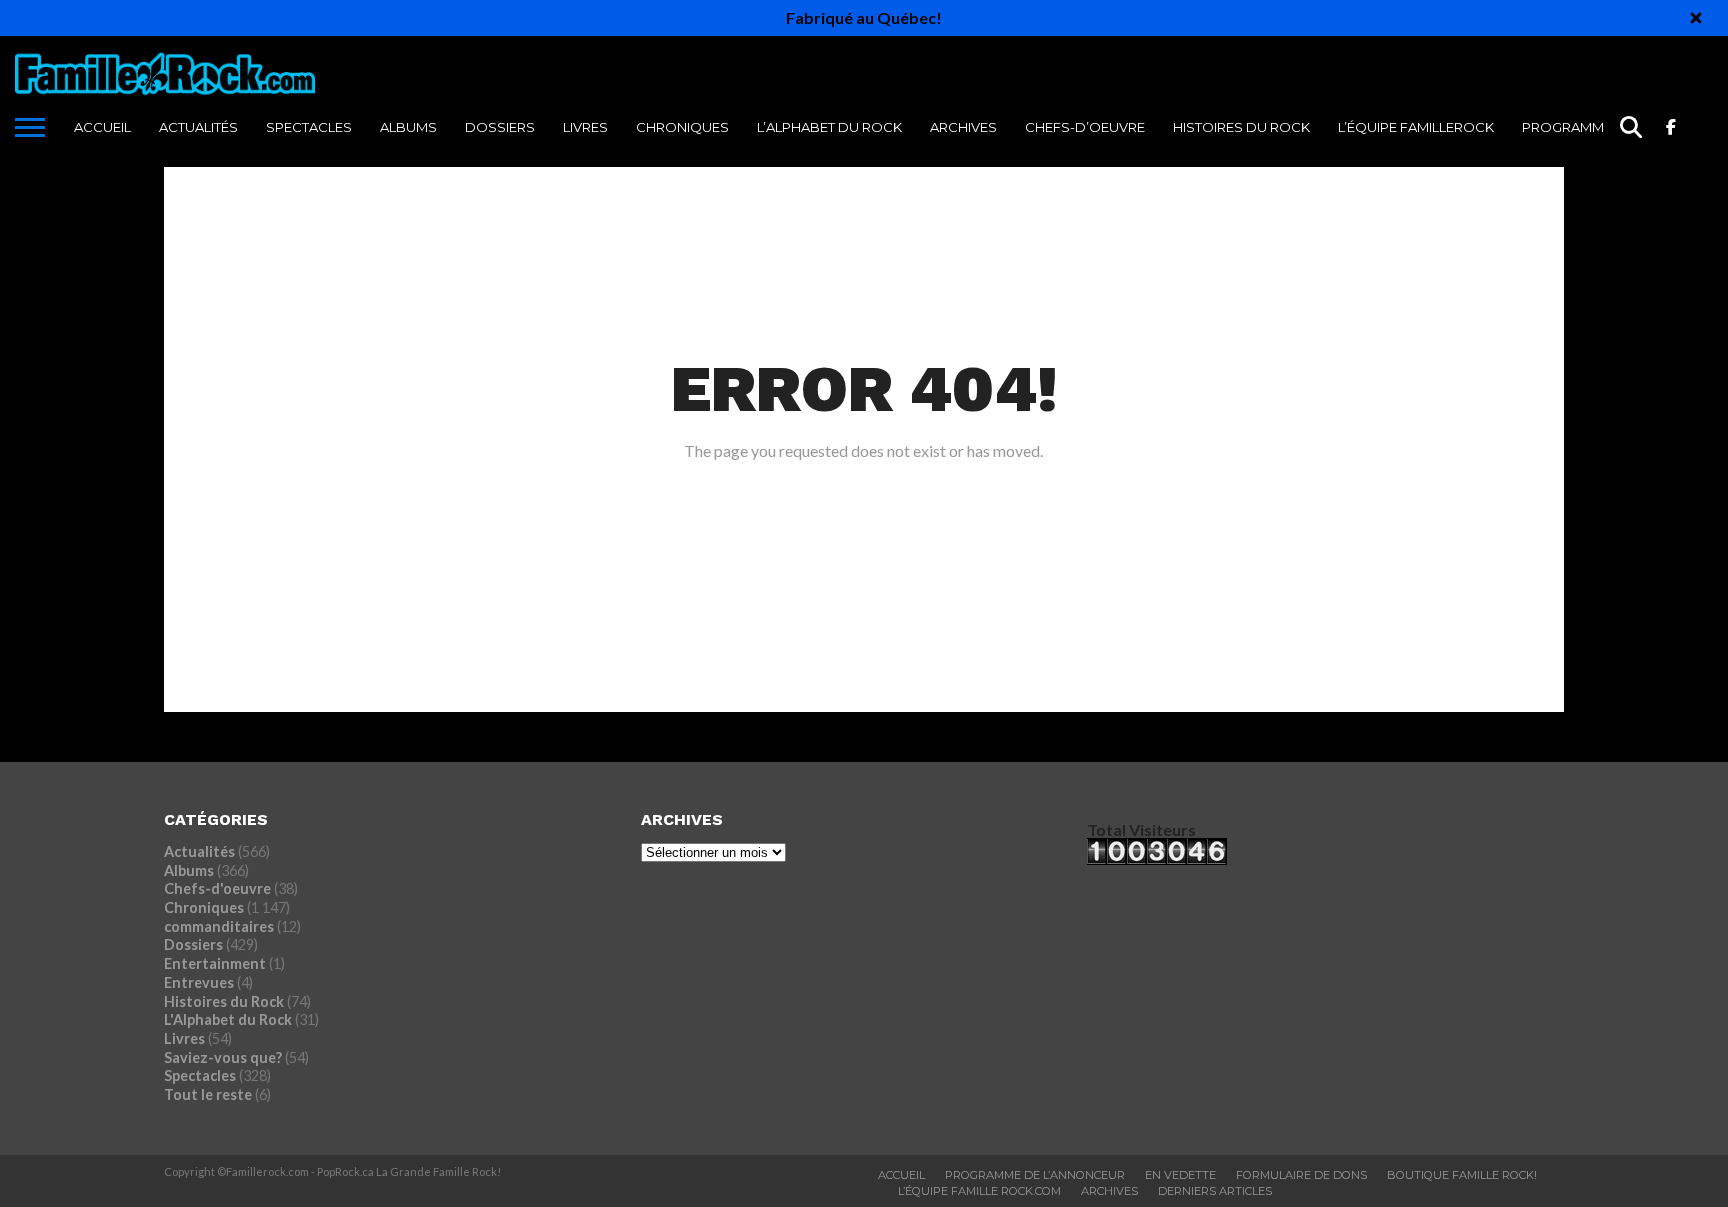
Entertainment (215, 963)
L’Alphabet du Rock (829, 127)
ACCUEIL (102, 127)
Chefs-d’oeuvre (1085, 127)
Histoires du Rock (1241, 127)
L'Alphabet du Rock (228, 1019)
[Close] (1696, 18)
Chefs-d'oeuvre (217, 888)
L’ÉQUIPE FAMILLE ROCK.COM (979, 1191)
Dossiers (500, 127)
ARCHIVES (963, 127)
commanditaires (219, 926)
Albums (408, 127)
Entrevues (199, 982)
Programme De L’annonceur (1035, 1175)
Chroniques (682, 127)
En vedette (1180, 1175)
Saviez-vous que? (223, 1057)
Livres (585, 127)
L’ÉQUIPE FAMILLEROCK (1416, 127)
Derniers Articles (1215, 1191)
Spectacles (309, 127)
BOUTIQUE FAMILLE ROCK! (1462, 1175)
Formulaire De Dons (1301, 1175)
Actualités (198, 127)
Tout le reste (208, 1094)
